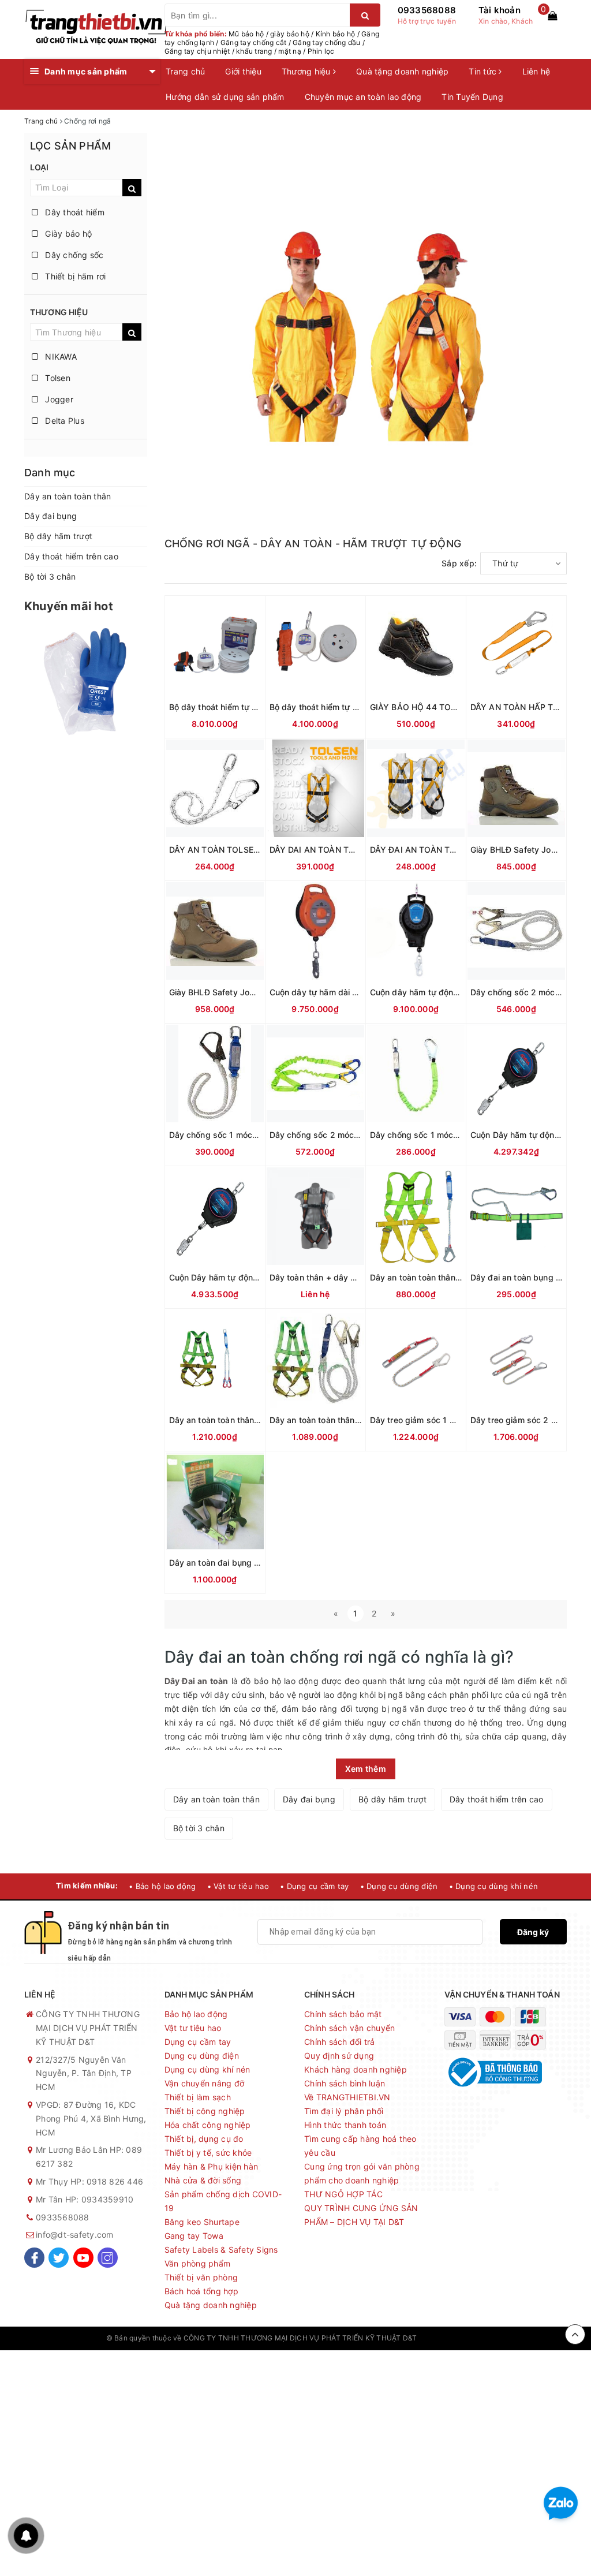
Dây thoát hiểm (74, 212)
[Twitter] (59, 2258)
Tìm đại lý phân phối (344, 2111)
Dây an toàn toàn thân (68, 496)
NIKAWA (60, 356)
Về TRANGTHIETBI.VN (347, 2097)
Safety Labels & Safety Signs (221, 2250)
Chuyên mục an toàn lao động (363, 97)
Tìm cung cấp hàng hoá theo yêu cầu (360, 2146)
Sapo (476, 2338)
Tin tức (484, 71)
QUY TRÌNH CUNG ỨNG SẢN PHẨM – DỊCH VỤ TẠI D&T (361, 2215)
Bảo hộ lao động (196, 2014)
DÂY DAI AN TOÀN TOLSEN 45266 (337, 850)
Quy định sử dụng (339, 2056)
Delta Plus (63, 421)
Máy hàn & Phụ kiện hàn (212, 2166)
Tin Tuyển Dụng (472, 97)
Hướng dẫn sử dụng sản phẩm (225, 97)
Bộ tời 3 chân (50, 576)
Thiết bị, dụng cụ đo (204, 2139)
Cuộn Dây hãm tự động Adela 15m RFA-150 (253, 1277)
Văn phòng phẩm (198, 2263)
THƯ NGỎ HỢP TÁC (343, 2194)
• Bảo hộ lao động (162, 1886)
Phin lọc (321, 51)
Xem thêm (366, 1769)
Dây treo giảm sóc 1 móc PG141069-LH (446, 1420)
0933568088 (427, 10)
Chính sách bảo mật (343, 2014)
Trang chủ (185, 71)
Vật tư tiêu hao (193, 2028)
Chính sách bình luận (345, 2083)
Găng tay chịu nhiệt (197, 51)
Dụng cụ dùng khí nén (207, 2069)
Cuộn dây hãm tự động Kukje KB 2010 (444, 992)
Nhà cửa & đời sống (203, 2180)
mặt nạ (290, 51)
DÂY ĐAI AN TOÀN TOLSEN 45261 (437, 850)
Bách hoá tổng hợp (201, 2291)
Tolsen (57, 378)
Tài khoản (500, 10)
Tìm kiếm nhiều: (87, 1886)
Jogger (58, 399)
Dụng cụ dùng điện (202, 2056)
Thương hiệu (307, 71)
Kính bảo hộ (336, 34)
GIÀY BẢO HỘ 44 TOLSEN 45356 (435, 707)
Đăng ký (533, 1932)
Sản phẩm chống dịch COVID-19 (223, 2201)
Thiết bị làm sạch (198, 2097)
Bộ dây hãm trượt (58, 536)
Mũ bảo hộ (246, 34)
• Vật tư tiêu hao (238, 1886)
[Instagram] (108, 2258)
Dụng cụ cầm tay (198, 2042)
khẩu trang (254, 51)
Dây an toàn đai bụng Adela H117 (233, 1563)
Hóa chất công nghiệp (208, 2125)
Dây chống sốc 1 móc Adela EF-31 (235, 1135)
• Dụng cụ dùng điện (399, 1886)
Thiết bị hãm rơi (74, 276)
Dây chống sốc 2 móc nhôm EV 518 (338, 1135)
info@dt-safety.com (75, 2235)
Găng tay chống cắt (254, 42)
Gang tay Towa (194, 2236)
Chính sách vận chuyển (349, 2028)
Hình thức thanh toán (345, 2125)
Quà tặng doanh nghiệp (402, 71)
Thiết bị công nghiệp (205, 2111)
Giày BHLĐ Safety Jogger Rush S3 (236, 992)
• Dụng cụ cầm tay (314, 1886)
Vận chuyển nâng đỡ (205, 2083)
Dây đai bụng (51, 516)
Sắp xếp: (459, 563)
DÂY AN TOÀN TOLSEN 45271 (228, 850)
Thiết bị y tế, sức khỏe (208, 2153)
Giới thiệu (243, 71)
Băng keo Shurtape (202, 2222)
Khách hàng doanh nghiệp (356, 2069)
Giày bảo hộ (67, 234)
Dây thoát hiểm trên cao (71, 556)
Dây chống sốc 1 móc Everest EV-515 (443, 1135)
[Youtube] (83, 2258)
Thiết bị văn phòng (201, 2277)
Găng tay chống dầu (327, 42)
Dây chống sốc (73, 255)
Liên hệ (536, 71)
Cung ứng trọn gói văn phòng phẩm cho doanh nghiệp (362, 2173)
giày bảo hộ (290, 34)
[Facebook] (34, 2258)
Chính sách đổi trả (340, 2042)
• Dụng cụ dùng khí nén (494, 1886)
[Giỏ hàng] (552, 16)
